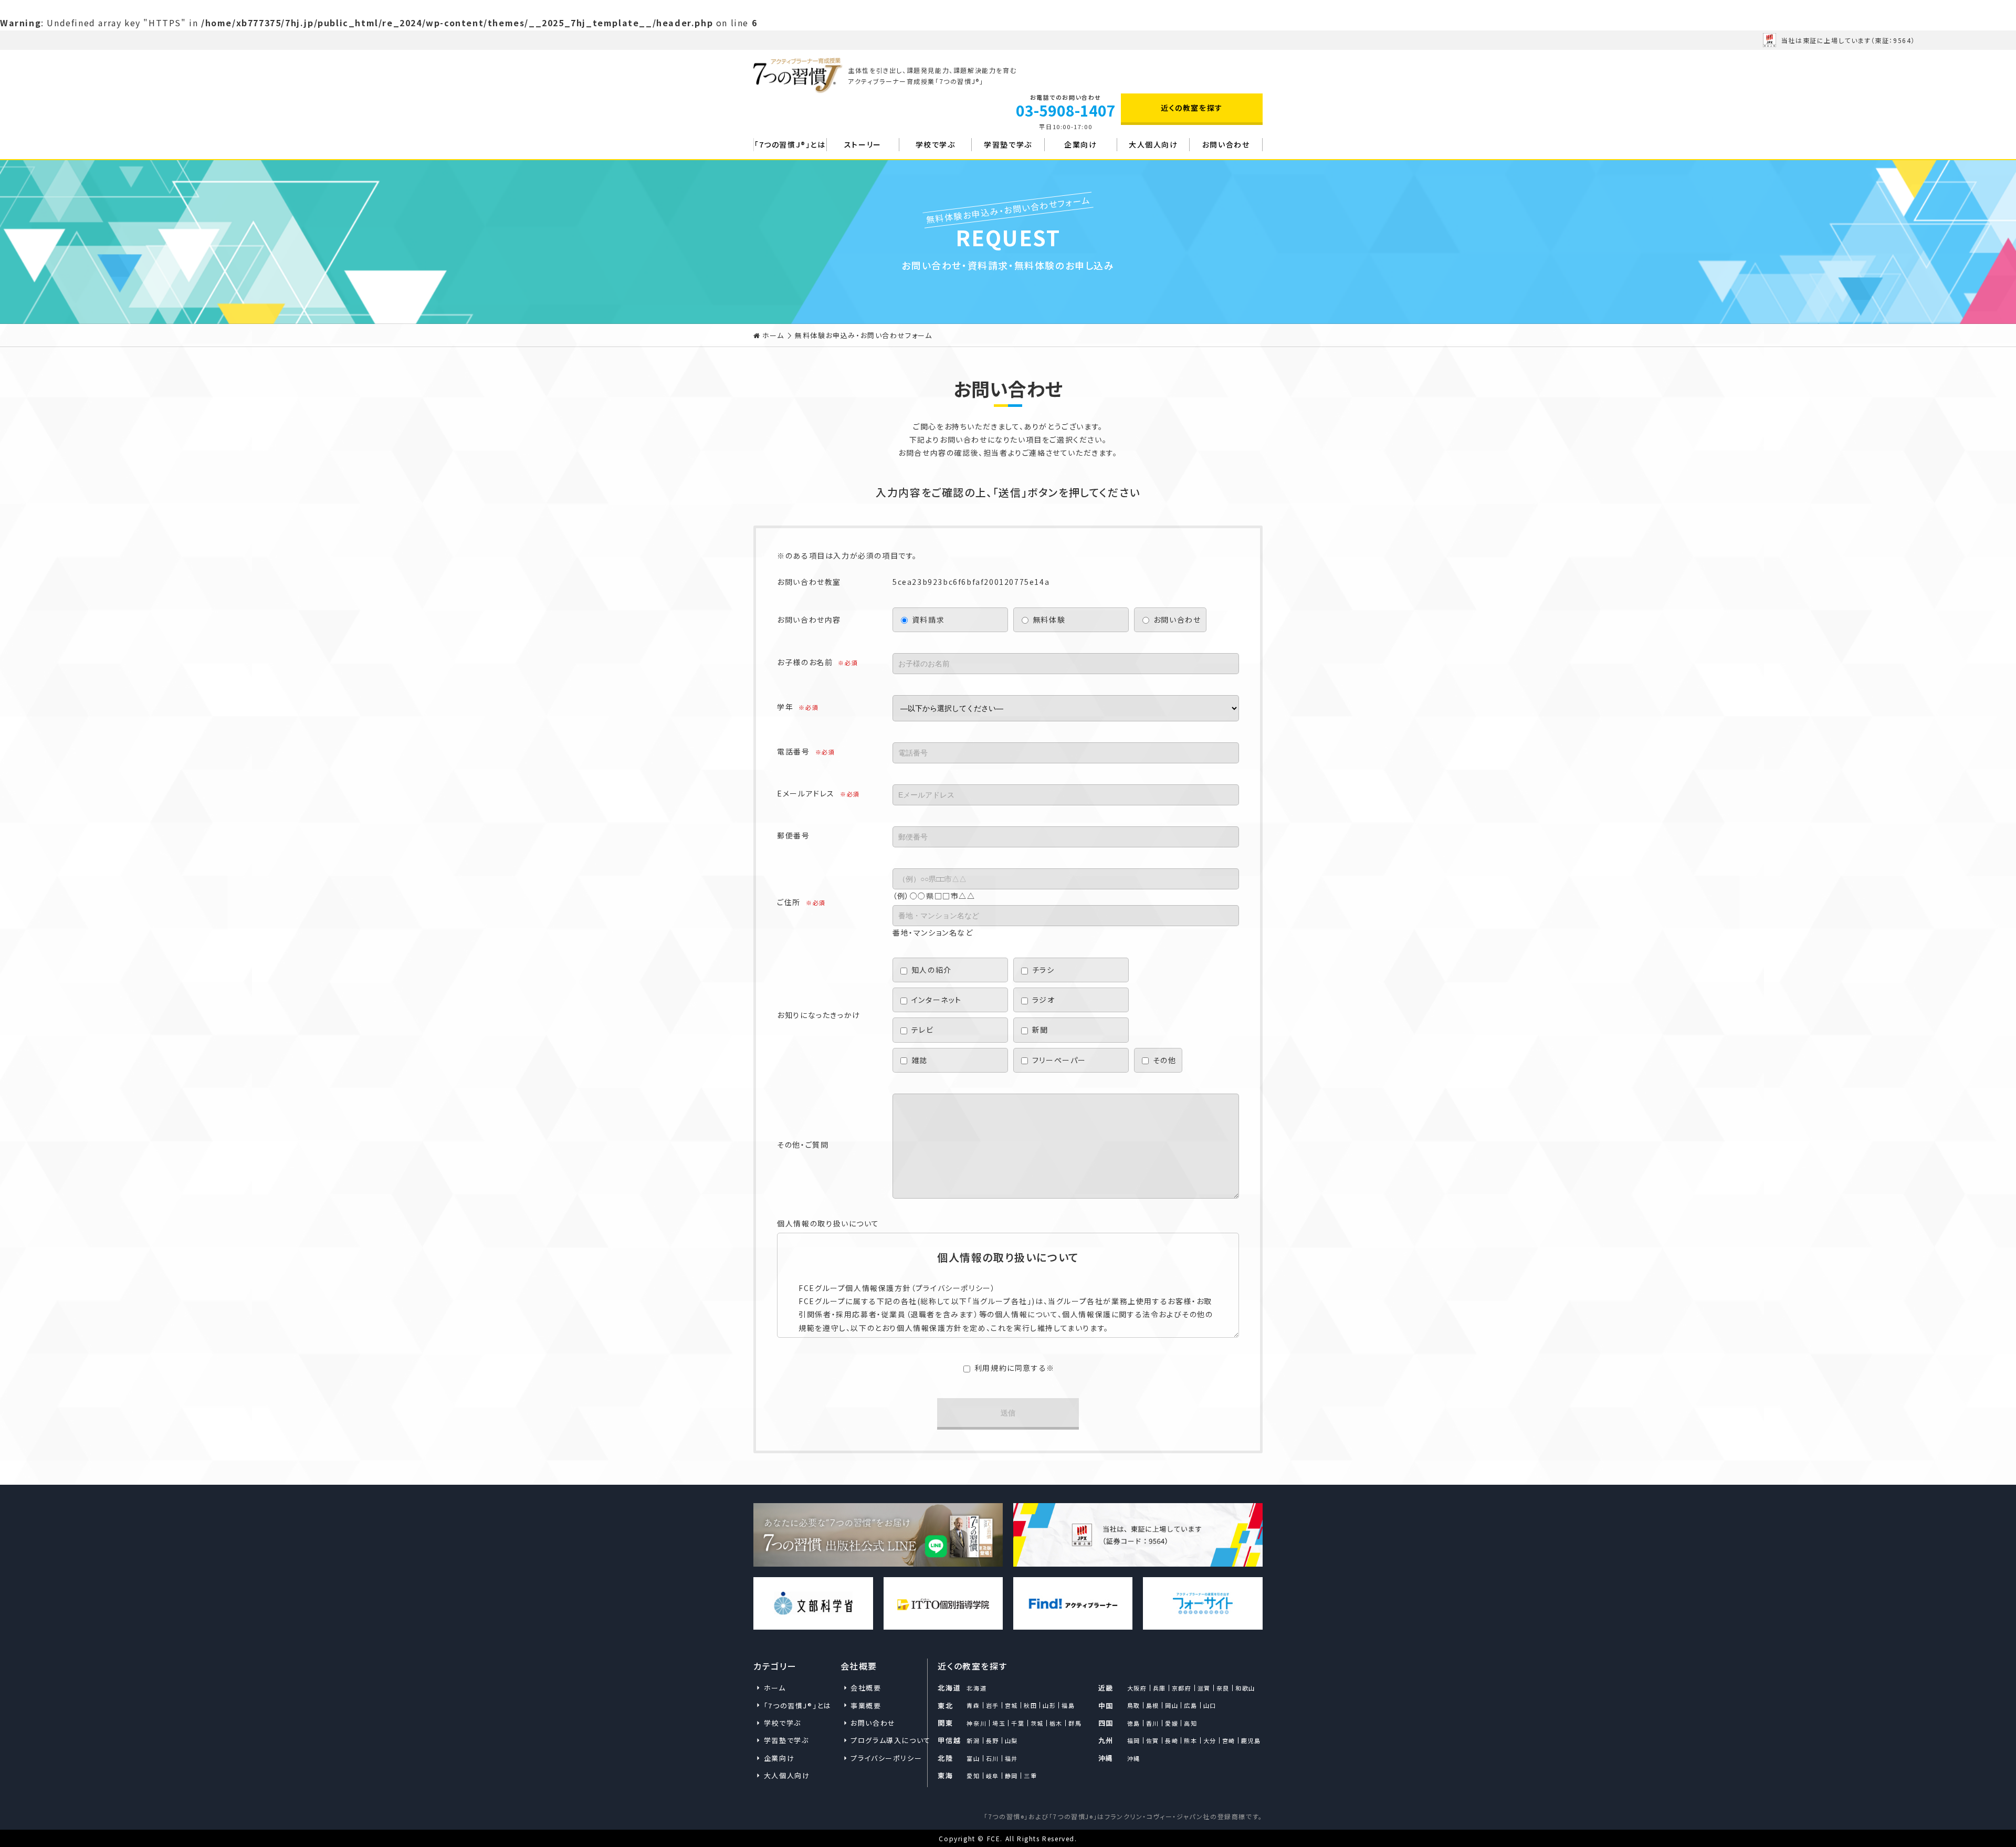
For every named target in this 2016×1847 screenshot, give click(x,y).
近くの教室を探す (1192, 108)
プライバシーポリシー (884, 1758)
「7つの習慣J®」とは (790, 144)
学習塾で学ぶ (1008, 144)
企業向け (1080, 144)
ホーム (773, 335)
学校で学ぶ (936, 144)
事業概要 (866, 1706)
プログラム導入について (884, 1740)
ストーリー (863, 144)
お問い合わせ (1226, 144)
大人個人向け (1153, 144)
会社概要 (866, 1688)
